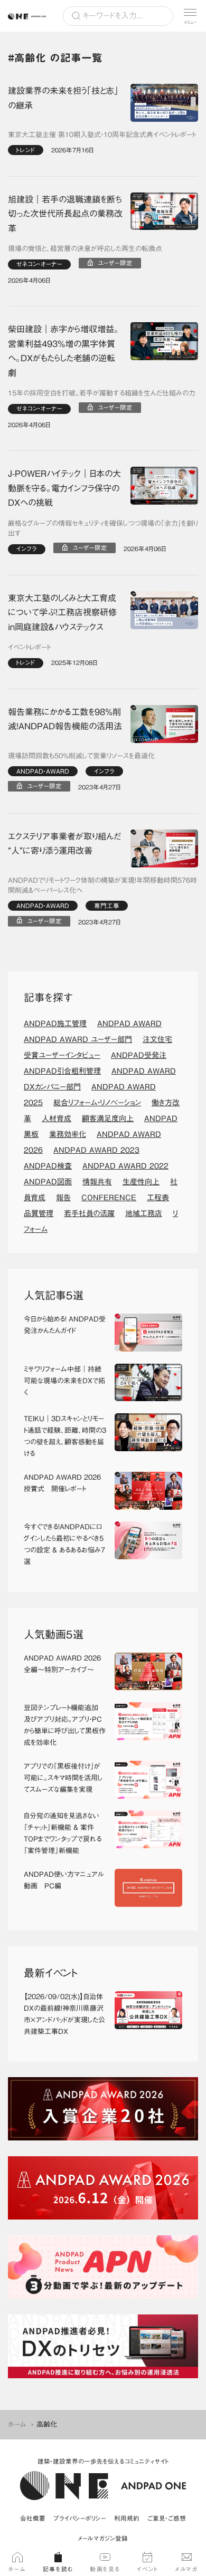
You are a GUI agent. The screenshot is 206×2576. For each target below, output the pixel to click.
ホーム (17, 2424)
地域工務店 (144, 1213)
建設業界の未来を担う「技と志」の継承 (63, 98)
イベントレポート (29, 647)
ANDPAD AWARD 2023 (96, 1150)
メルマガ (186, 2569)
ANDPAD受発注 (139, 1055)
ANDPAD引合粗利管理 (62, 1071)
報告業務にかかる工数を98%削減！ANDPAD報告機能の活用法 (65, 719)
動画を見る (105, 2569)
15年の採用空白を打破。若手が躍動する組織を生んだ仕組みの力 (101, 393)
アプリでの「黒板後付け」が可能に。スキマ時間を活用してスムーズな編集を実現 (63, 1778)
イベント (147, 2569)
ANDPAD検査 (48, 1166)
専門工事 (107, 906)
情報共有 (97, 1182)
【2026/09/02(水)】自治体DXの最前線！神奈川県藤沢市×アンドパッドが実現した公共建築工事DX (64, 2014)
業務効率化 (68, 1134)
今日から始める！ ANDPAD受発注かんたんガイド (65, 1325)
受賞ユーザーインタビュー (62, 1055)
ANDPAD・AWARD (43, 771)
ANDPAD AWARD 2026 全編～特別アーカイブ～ (62, 1664)
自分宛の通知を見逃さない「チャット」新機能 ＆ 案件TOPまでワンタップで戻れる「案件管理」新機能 (63, 1833)
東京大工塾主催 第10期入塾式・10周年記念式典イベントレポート (102, 135)
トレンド (26, 150)
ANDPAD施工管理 (55, 1024)
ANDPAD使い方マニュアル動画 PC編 (64, 1880)
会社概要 (33, 2518)
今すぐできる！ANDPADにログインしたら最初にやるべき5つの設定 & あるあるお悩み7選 (64, 1544)
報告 (63, 1198)
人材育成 (57, 1118)
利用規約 (127, 2518)
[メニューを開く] (190, 16)
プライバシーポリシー (80, 2518)
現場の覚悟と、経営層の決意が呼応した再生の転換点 (85, 249)
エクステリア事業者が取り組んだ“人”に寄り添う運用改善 (64, 844)
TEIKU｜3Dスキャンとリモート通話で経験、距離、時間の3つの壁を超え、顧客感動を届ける (65, 1436)
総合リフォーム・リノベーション (97, 1103)
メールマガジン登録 (103, 2538)
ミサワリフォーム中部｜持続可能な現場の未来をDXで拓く (64, 1381)
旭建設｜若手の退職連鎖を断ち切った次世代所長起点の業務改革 (65, 214)
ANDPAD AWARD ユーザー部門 (78, 1039)
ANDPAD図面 (48, 1182)
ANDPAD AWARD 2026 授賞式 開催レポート (62, 1483)
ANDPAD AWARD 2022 (125, 1166)
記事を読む (58, 2569)
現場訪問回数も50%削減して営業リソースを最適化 (81, 756)
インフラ (27, 549)
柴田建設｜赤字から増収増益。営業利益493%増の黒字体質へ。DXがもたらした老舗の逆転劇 (63, 351)
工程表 (158, 1198)
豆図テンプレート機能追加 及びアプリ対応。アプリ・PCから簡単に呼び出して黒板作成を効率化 (65, 1725)
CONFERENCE (109, 1198)
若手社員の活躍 (89, 1213)
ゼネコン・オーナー (39, 264)
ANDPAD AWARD (129, 1024)
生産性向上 (141, 1182)
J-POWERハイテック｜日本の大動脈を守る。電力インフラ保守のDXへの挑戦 (64, 488)
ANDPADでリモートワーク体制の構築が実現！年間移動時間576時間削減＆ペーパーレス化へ (102, 886)
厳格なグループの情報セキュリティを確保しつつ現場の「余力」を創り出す (103, 529)
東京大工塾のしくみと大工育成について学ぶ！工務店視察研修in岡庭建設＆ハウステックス (62, 612)
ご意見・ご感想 (167, 2518)
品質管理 (39, 1213)
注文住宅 (157, 1039)
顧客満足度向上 (108, 1118)
